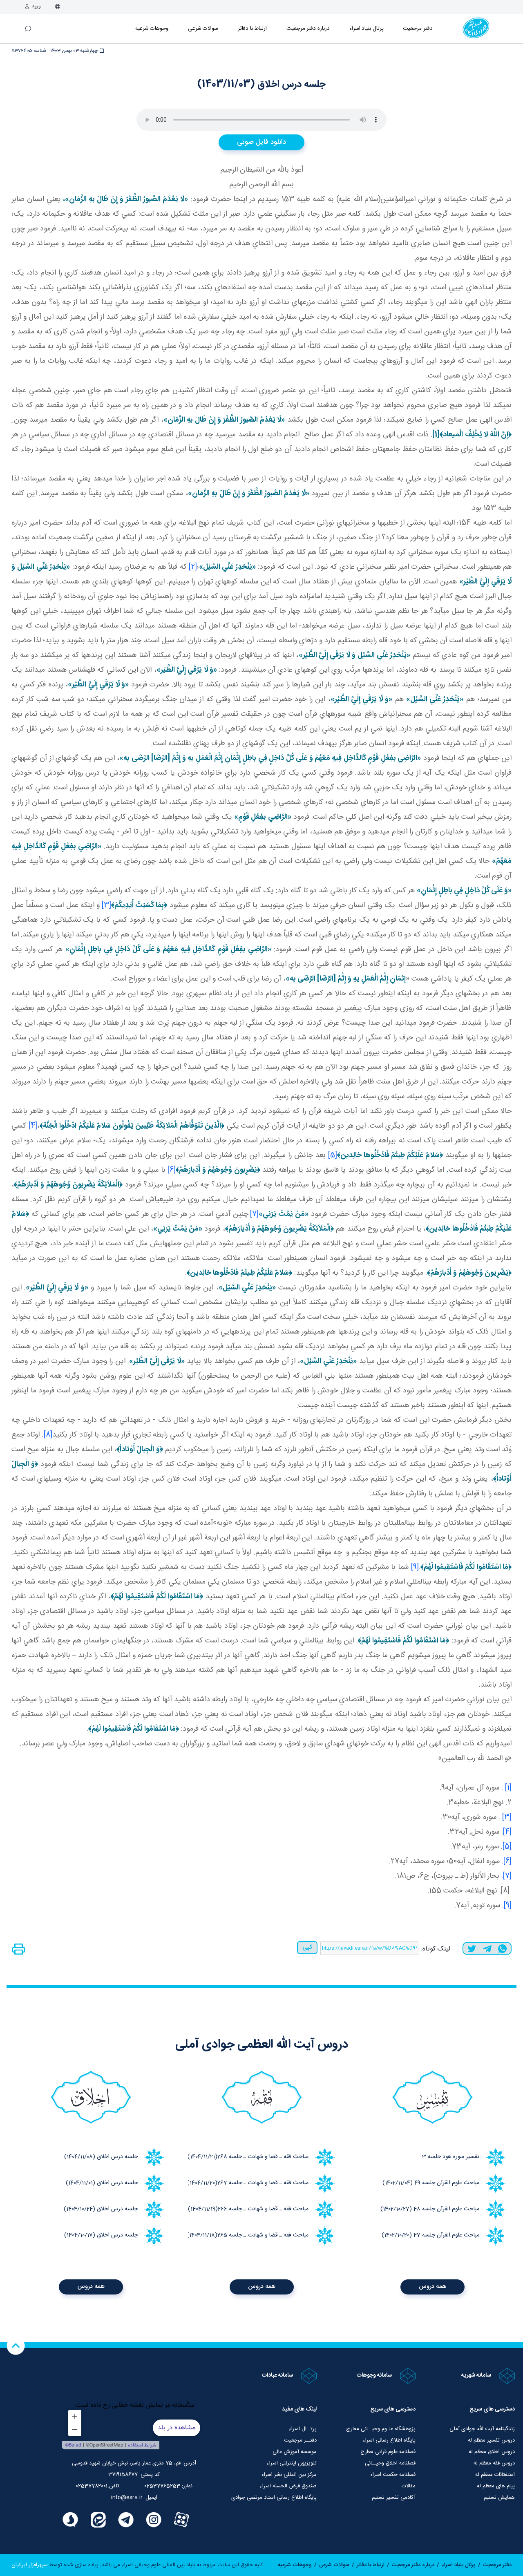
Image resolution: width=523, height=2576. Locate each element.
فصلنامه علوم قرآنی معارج (388, 2452)
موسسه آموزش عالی (295, 2452)
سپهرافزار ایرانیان (30, 2565)
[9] (415, 1567)
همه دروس (432, 2287)
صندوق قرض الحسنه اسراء (288, 2486)
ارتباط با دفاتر (252, 29)
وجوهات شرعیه (152, 29)
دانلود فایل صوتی (261, 142)
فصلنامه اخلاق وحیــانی (390, 2463)
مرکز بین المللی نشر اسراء (289, 2475)
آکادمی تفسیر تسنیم (394, 2498)
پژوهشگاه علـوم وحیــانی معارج (381, 2429)
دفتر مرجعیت (418, 29)
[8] (48, 1435)
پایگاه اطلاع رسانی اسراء (389, 2440)
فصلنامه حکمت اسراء (393, 2475)
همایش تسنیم (499, 2498)
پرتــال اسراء (303, 2429)
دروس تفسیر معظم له (491, 2440)
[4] (33, 1126)
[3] (106, 905)
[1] (508, 1788)
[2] (193, 567)
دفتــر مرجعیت (300, 2440)
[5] (333, 1155)
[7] (254, 1214)
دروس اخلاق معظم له (492, 2452)
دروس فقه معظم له (494, 2463)
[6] (172, 1170)
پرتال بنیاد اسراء (459, 2565)
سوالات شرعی (203, 29)
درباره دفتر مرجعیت (308, 29)
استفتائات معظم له (495, 2475)
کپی (307, 1947)
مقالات (409, 2486)
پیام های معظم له (496, 2486)
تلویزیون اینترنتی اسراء (292, 2463)
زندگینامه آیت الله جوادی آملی (482, 2429)
